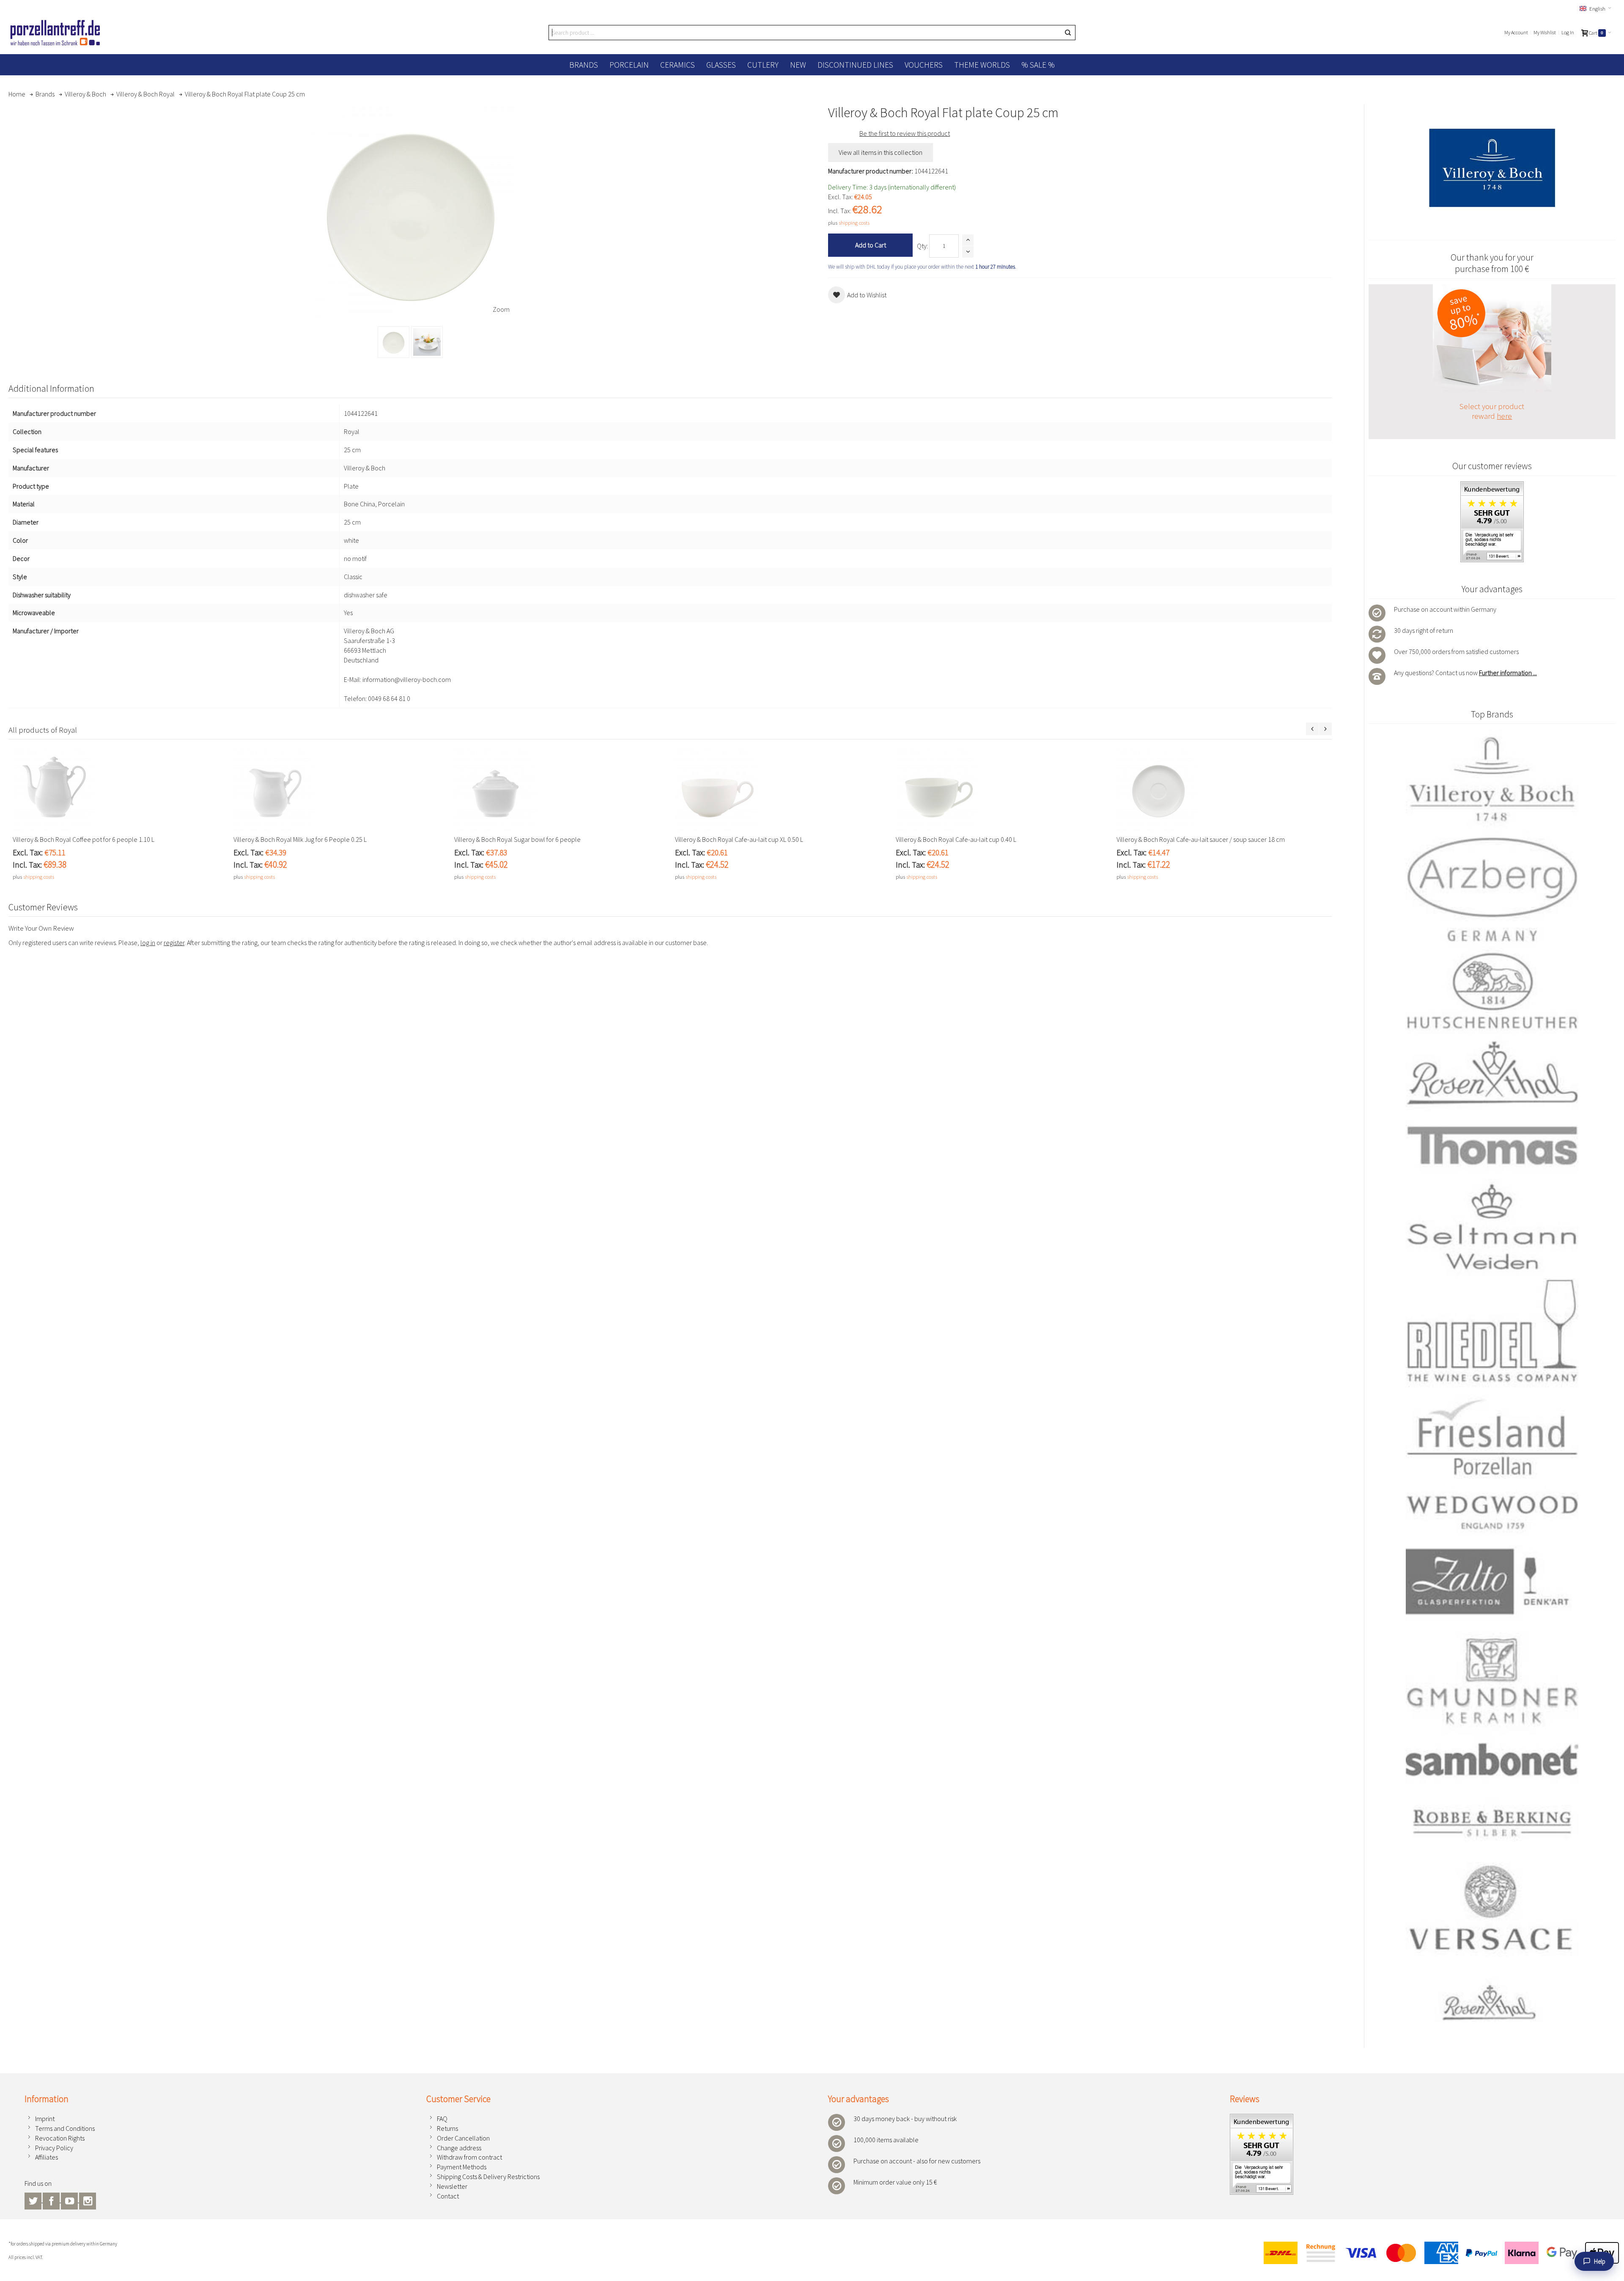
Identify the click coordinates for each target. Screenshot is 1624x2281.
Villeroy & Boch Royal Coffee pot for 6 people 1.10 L (84, 839)
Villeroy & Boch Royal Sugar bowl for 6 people (517, 839)
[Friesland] (1492, 1437)
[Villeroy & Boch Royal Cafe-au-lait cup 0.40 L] (1002, 789)
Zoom (501, 309)
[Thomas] (1492, 1145)
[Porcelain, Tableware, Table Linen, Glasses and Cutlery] (55, 33)
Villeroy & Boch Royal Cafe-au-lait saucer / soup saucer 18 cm (1201, 839)
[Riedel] (1492, 1334)
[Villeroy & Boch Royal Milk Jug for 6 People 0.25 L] (340, 789)
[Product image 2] (427, 342)
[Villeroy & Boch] (1492, 780)
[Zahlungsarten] (1438, 2253)
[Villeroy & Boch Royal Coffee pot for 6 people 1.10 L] (119, 789)
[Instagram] (88, 2200)
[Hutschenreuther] (1492, 990)
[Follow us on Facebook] (52, 2200)
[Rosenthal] (1492, 1073)
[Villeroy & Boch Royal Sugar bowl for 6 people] (560, 789)
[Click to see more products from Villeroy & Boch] (1492, 168)
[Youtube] (70, 2200)
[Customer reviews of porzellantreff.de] (1492, 486)
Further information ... (1508, 673)
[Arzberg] (1492, 889)
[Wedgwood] (1492, 1512)
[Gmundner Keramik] (1492, 1680)
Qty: (922, 246)
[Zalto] (1492, 1582)
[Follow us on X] (34, 2200)
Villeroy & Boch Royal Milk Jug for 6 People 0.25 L (300, 839)
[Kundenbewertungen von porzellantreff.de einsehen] (1262, 2119)
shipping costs (854, 223)
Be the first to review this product (905, 133)
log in (148, 943)
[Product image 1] (394, 342)
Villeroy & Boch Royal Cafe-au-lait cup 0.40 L (956, 839)
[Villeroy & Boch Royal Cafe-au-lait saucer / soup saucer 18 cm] (1223, 789)
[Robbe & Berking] (1492, 1823)
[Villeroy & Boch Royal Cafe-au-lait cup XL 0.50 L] (781, 789)
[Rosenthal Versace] (1492, 1943)
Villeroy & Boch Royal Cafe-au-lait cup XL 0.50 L (739, 839)
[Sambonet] (1492, 1760)
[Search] (1068, 33)
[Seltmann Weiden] (1492, 1228)
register (174, 943)
